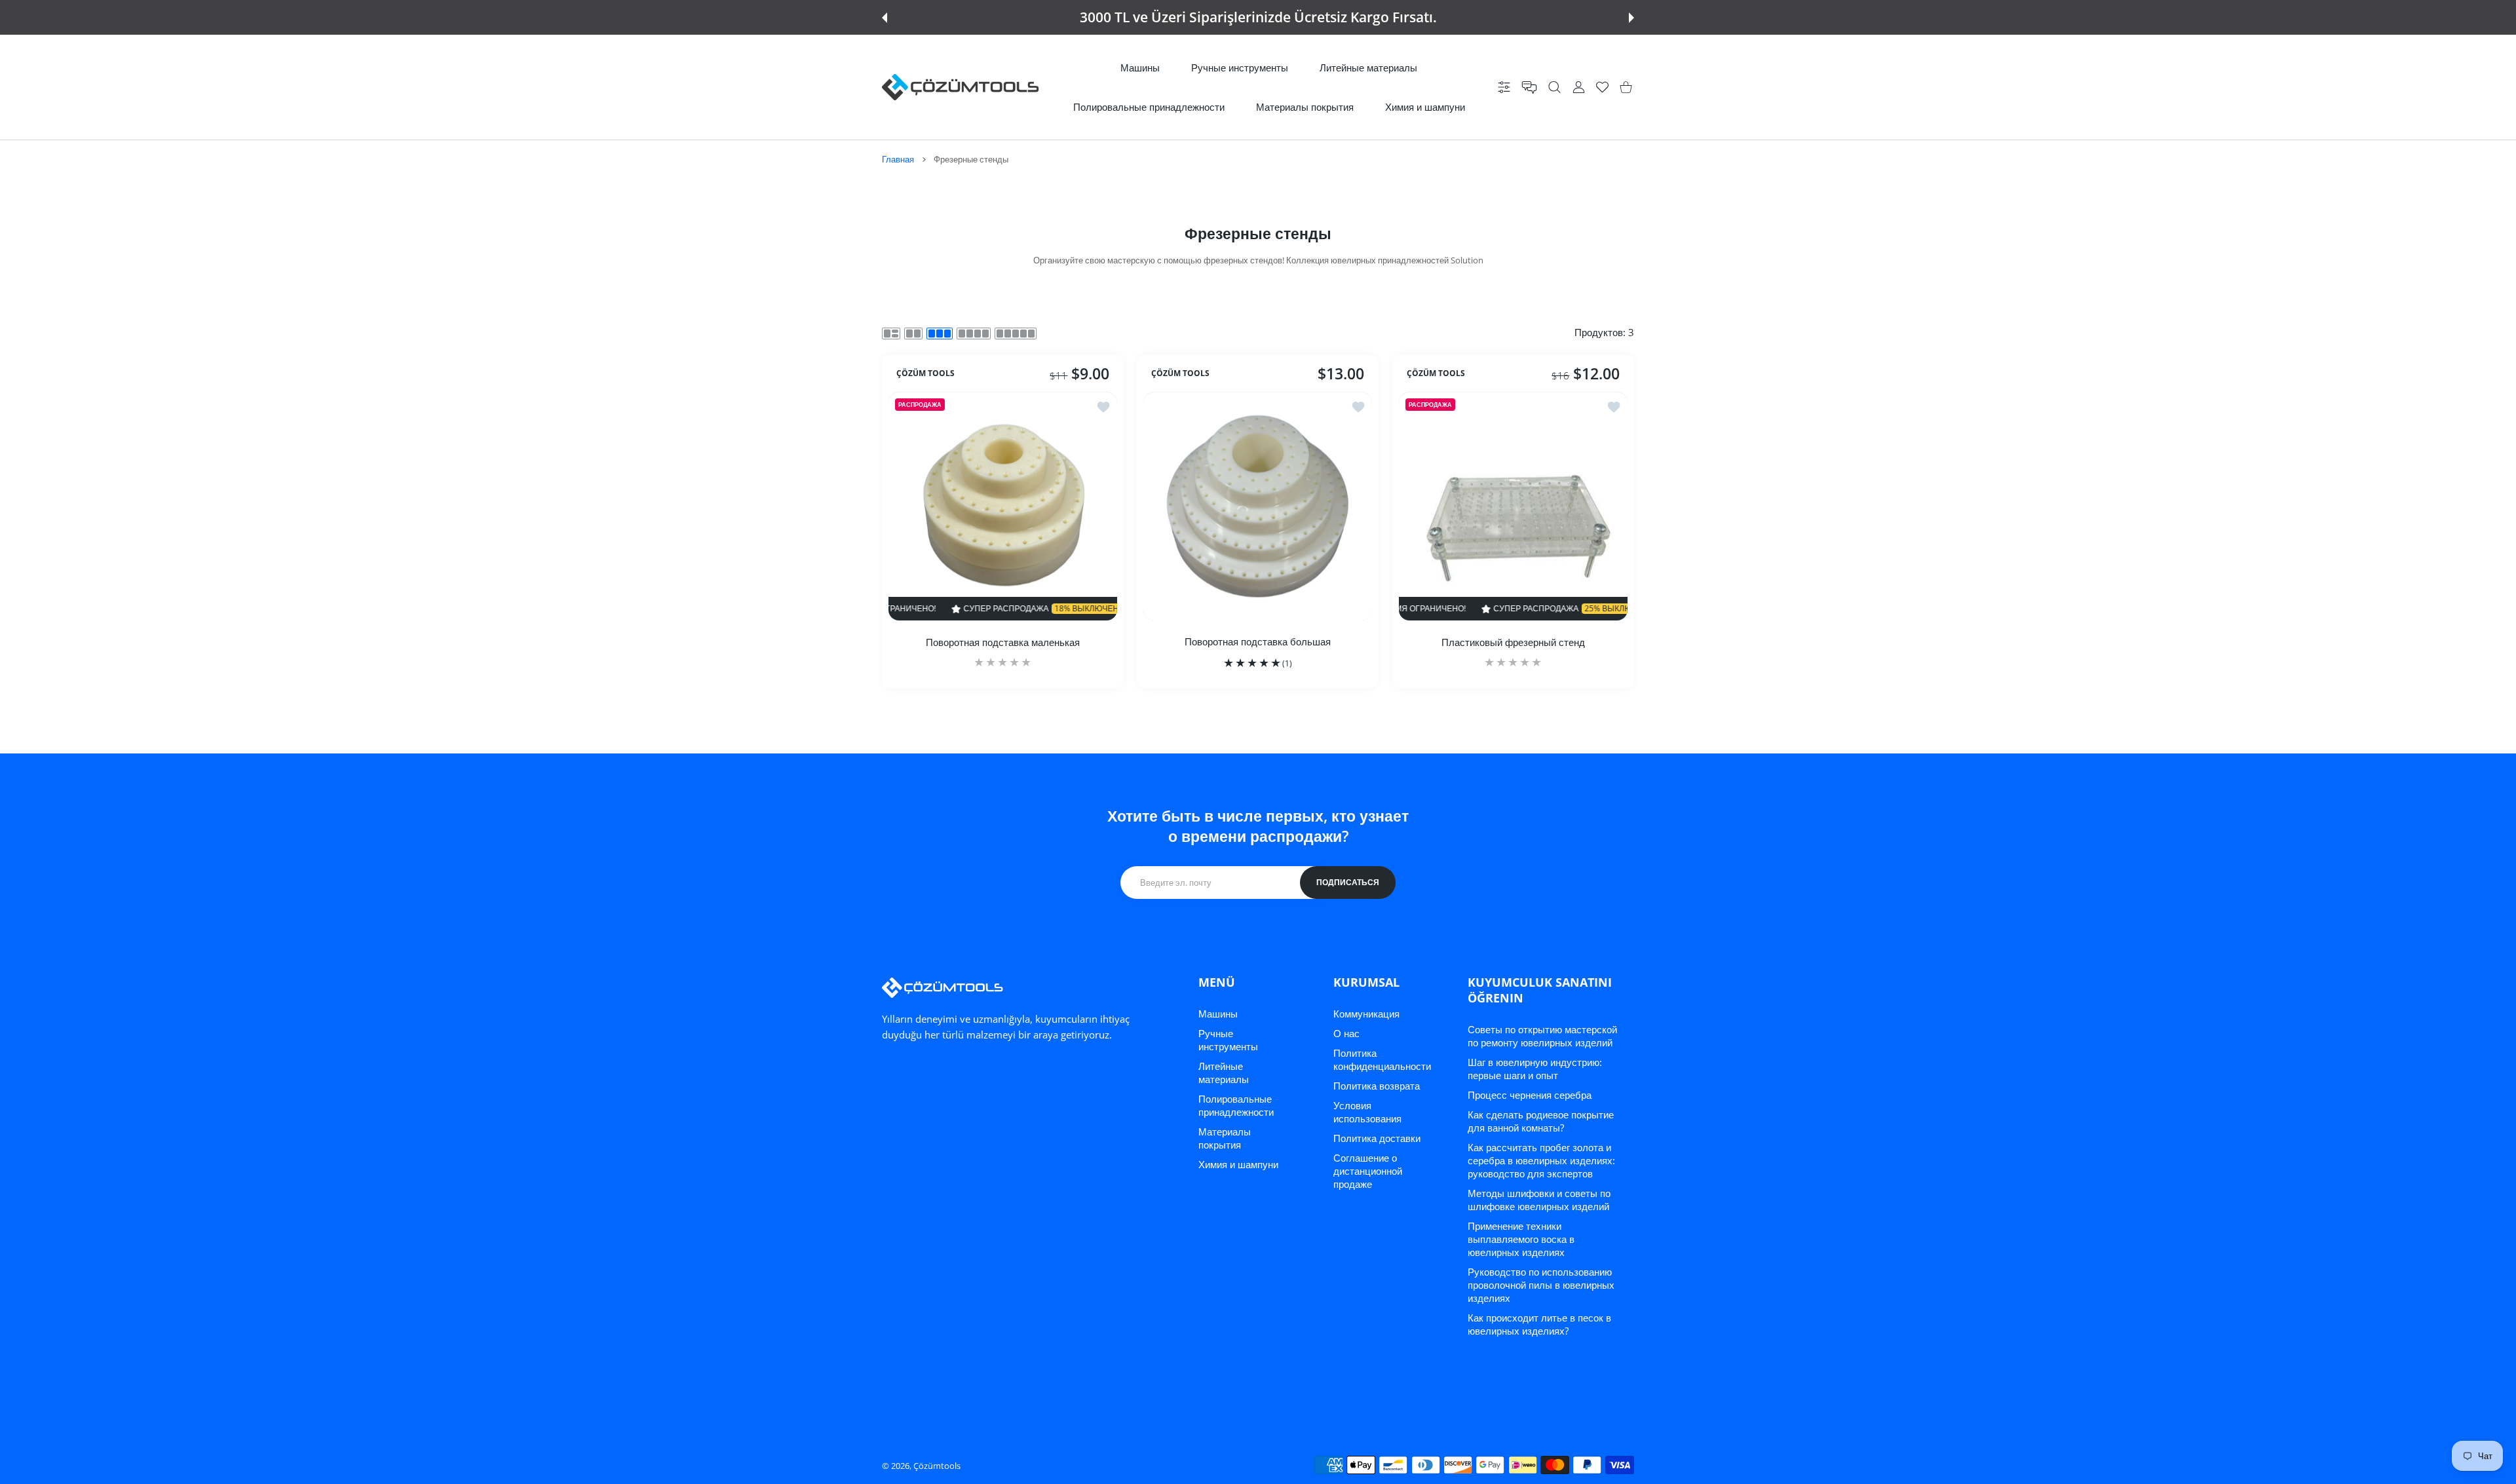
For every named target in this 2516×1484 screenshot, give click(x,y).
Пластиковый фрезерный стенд (1513, 642)
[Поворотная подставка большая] (1258, 506)
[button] (885, 18)
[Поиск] (1554, 87)
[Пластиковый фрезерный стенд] (1513, 506)
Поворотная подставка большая (1258, 641)
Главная (898, 159)
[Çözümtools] (961, 87)
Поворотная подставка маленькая (1003, 642)
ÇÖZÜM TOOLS (925, 373)
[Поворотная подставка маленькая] (1003, 506)
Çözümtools (937, 1466)
